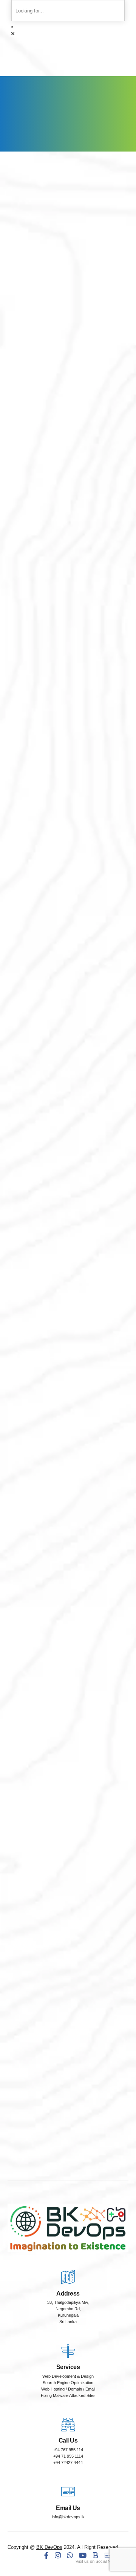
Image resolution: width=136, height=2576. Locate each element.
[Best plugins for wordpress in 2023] (68, 1780)
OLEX (68, 512)
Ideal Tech (68, 544)
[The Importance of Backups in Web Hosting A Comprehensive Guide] (68, 1571)
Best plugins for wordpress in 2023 (68, 1800)
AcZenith (68, 415)
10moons (68, 447)
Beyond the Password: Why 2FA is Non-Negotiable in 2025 (68, 1364)
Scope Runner (68, 576)
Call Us (68, 2440)
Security (72, 1350)
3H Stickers (68, 286)
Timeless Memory (68, 383)
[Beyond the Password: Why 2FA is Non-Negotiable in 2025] (68, 1344)
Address (68, 2293)
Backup (72, 1577)
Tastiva (68, 479)
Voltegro (68, 351)
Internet (72, 1786)
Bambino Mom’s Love (68, 319)
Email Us (68, 2508)
